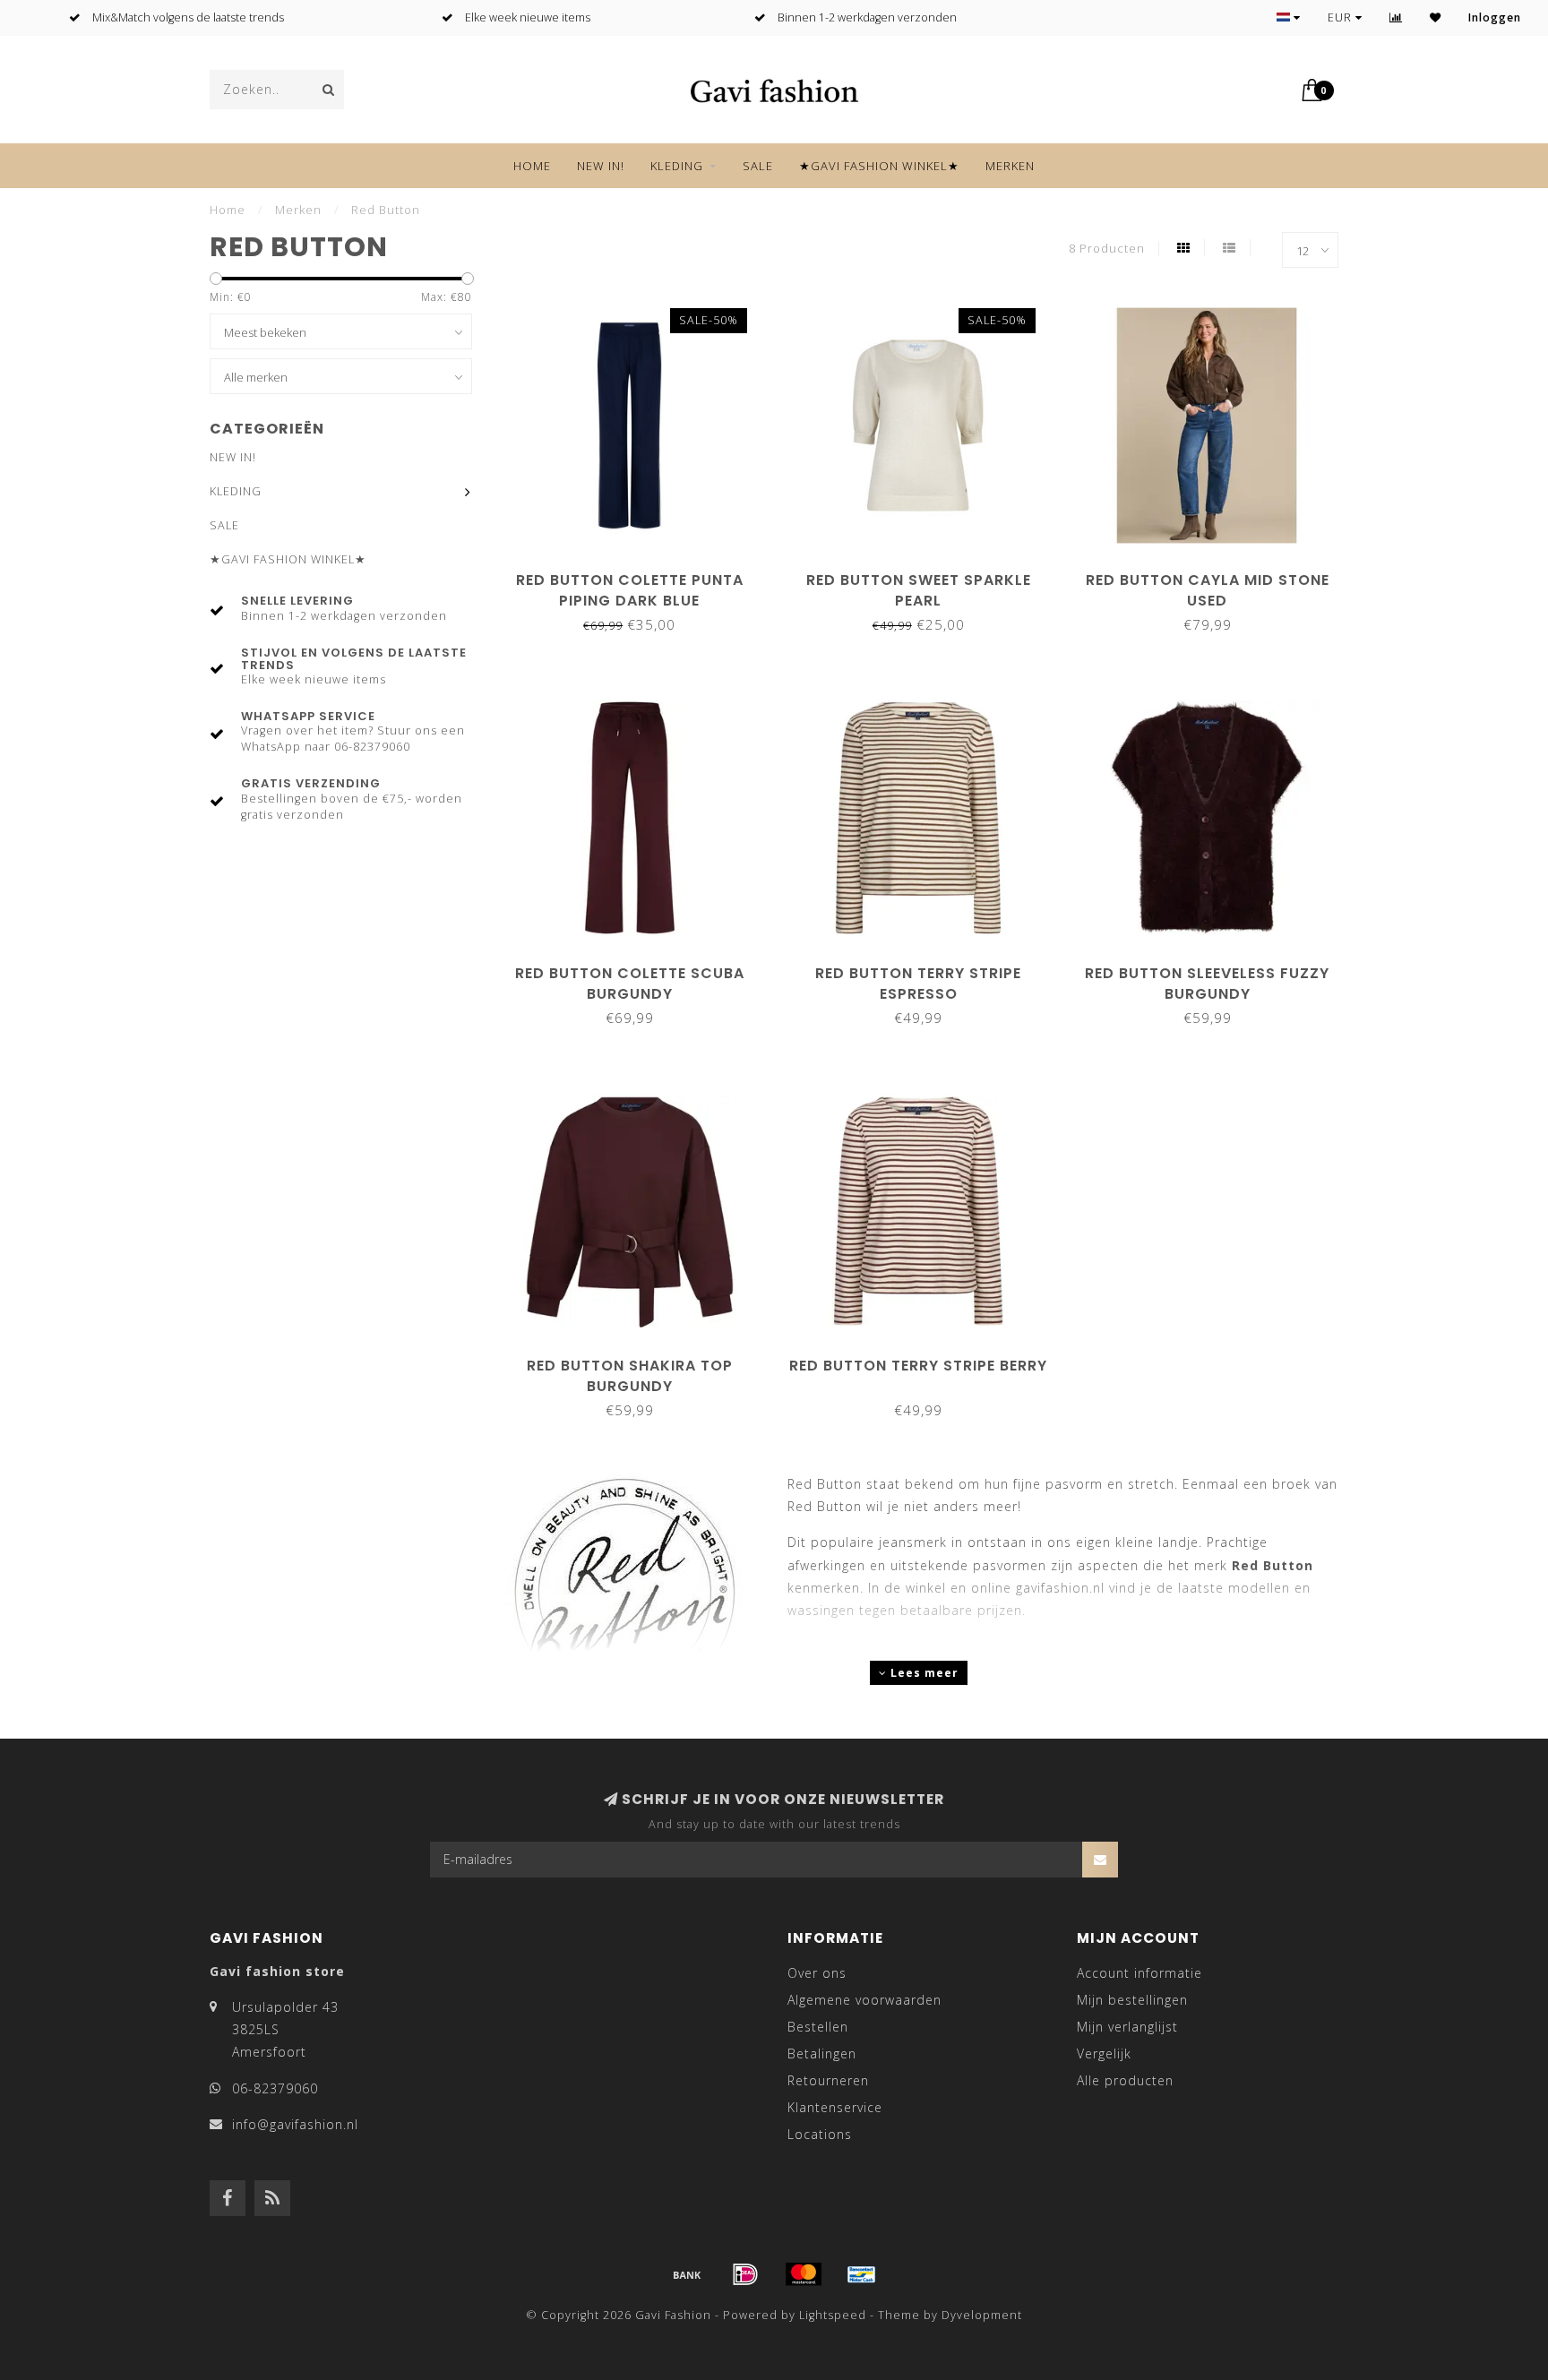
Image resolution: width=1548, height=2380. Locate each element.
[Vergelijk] (1396, 17)
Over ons (817, 1973)
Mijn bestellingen (1132, 2000)
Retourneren (828, 2080)
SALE (758, 166)
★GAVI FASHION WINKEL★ (879, 166)
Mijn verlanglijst (1127, 2027)
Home (532, 166)
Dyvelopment (982, 2315)
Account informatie (1139, 1973)
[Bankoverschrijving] (687, 2274)
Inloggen (1495, 17)
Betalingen (822, 2054)
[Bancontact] (862, 2274)
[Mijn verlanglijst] (1436, 17)
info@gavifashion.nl (295, 2124)
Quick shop (638, 574)
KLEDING (677, 166)
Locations (820, 2134)
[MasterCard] (804, 2274)
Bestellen (818, 2027)
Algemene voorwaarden (864, 2000)
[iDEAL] (745, 2274)
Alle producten (1125, 2080)
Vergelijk (1104, 2054)
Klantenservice (835, 2107)
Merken (1010, 166)
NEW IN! (601, 166)
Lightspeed (833, 2315)
